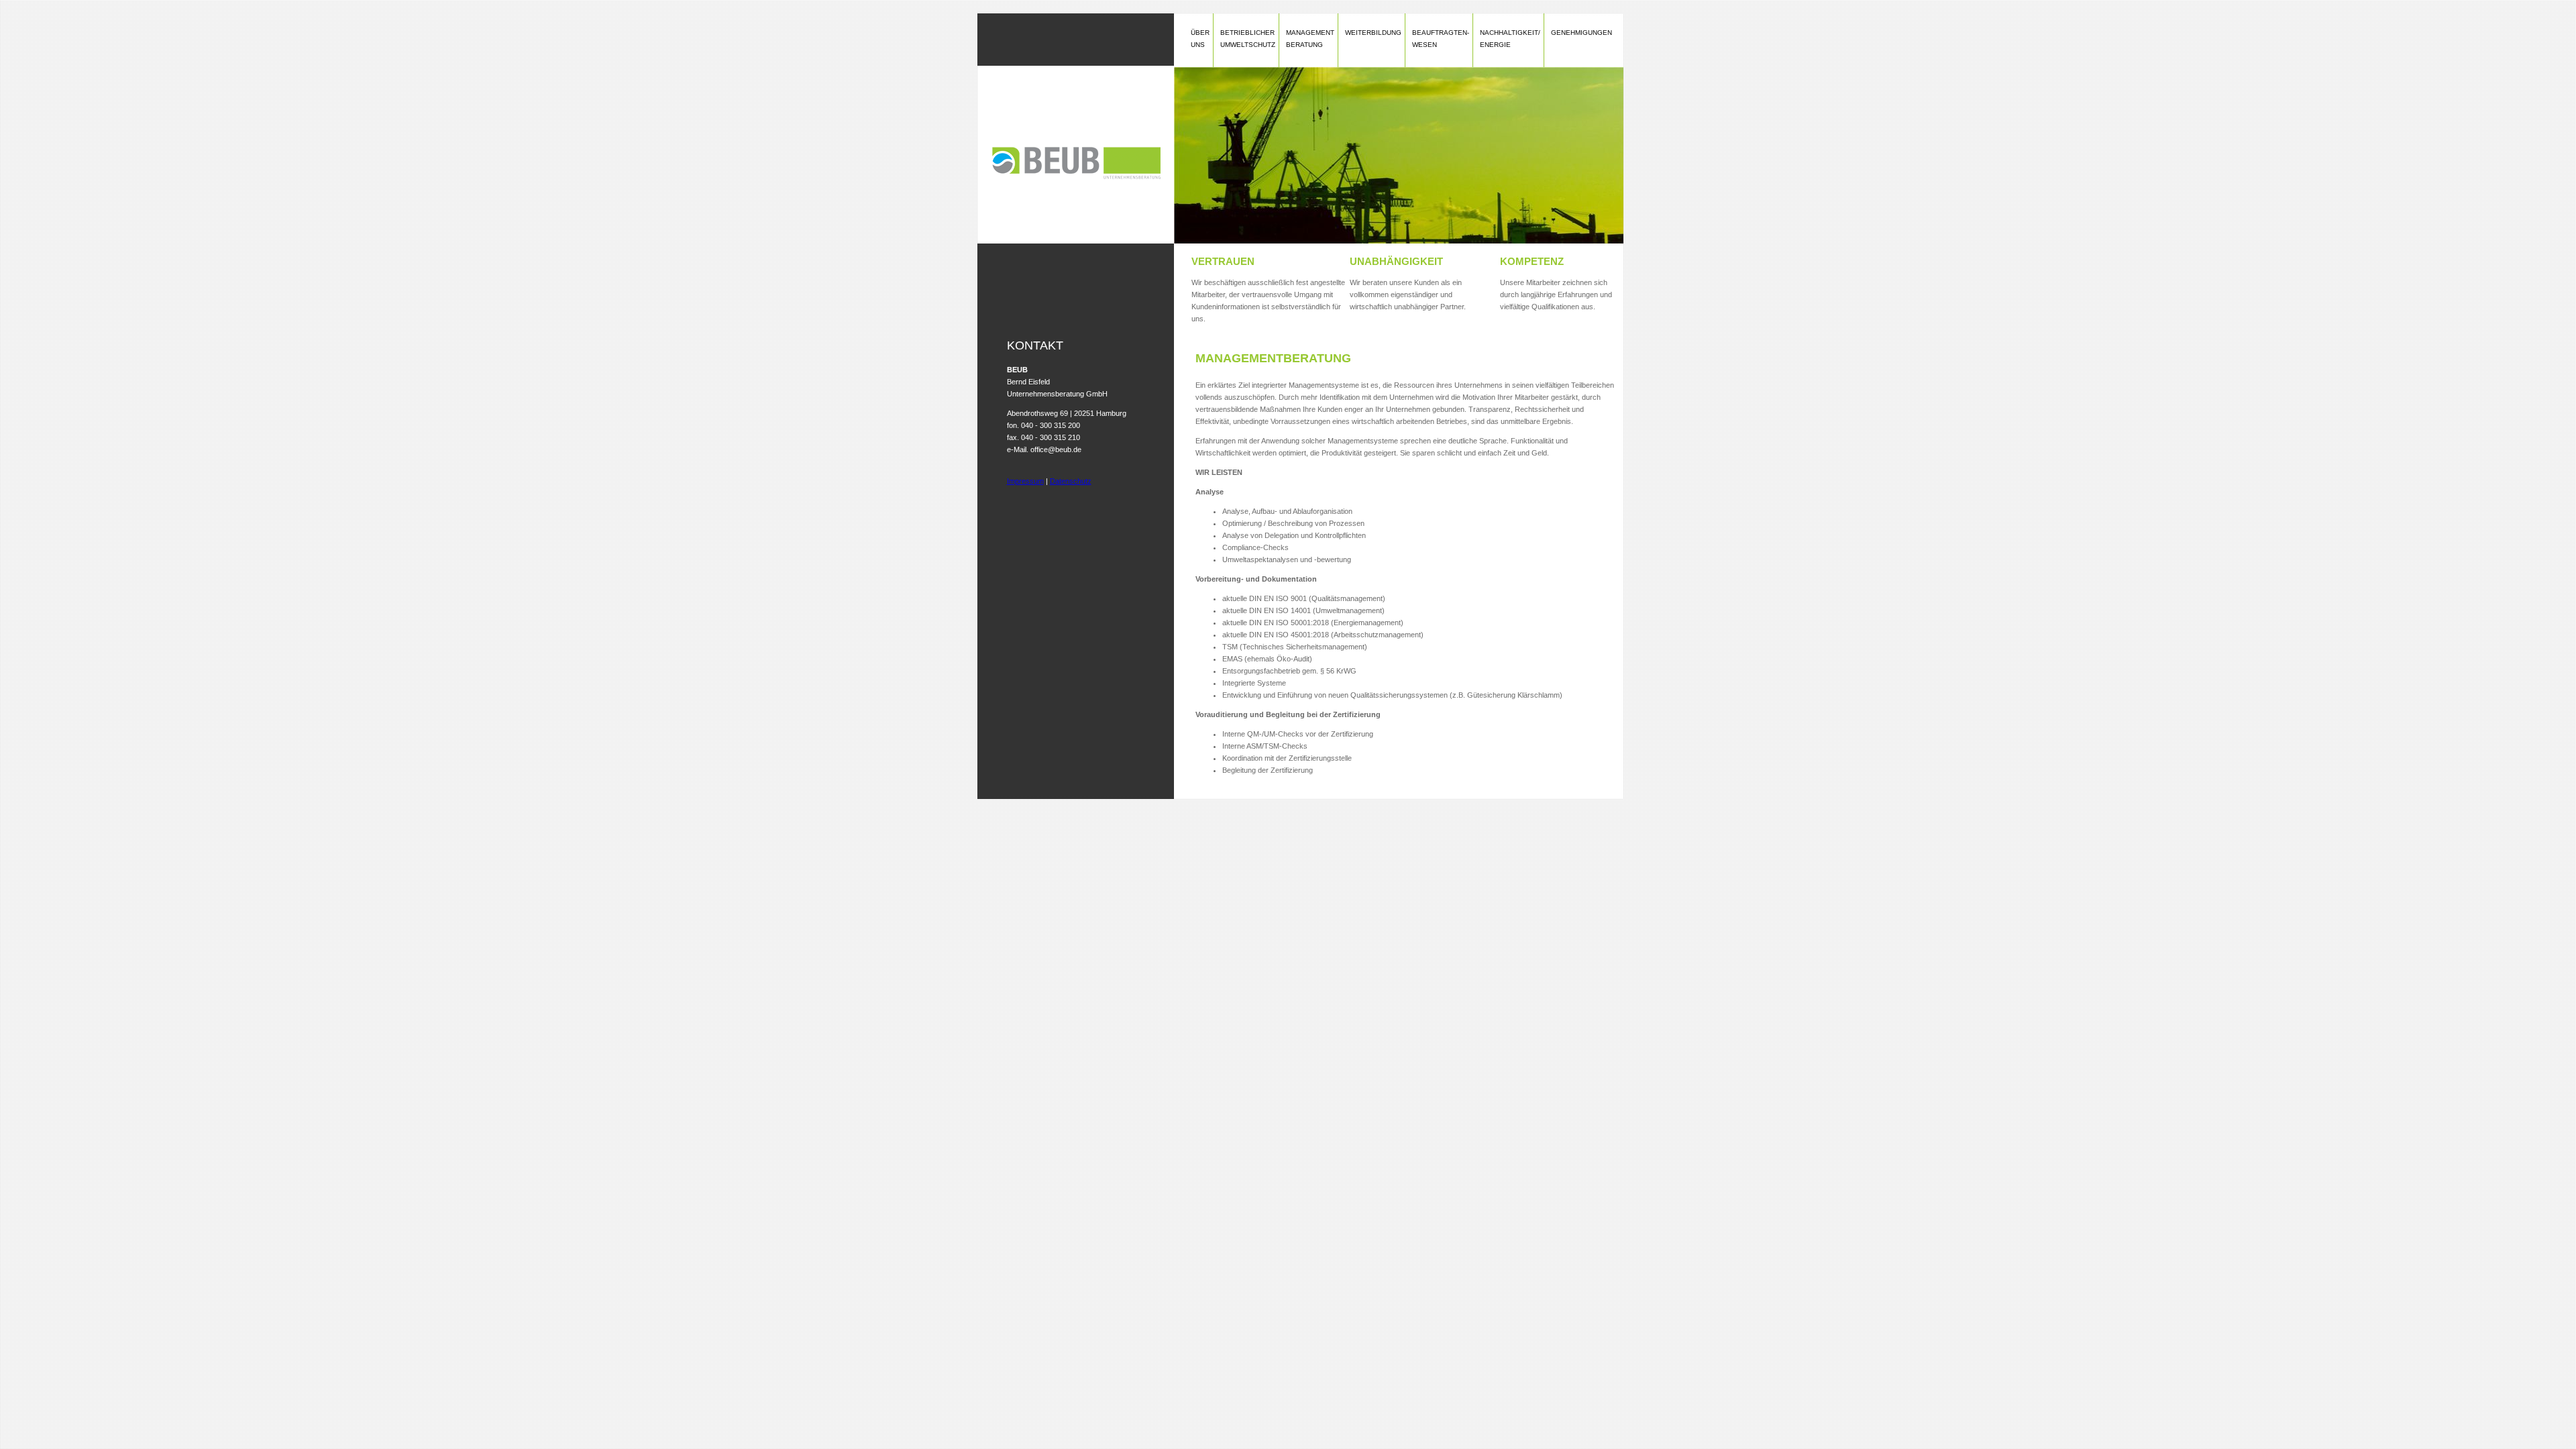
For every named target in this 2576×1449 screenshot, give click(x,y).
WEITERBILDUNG (1373, 33)
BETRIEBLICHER (1248, 39)
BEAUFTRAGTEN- (1441, 39)
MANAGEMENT (1310, 39)
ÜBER (1200, 39)
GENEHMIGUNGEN (1581, 33)
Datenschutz (1071, 481)
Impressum (1025, 481)
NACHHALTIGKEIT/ (1510, 39)
